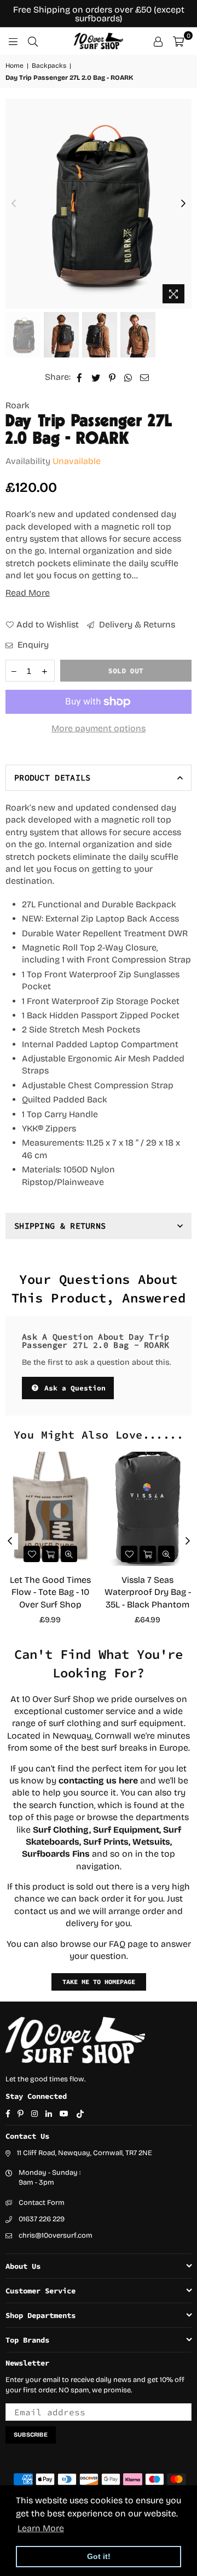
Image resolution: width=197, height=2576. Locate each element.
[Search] (33, 41)
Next (183, 204)
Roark (18, 405)
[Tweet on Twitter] (96, 377)
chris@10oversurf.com (56, 2235)
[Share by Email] (145, 377)
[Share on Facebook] (80, 377)
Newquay (72, 1736)
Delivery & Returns (136, 624)
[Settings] (158, 41)
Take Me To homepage (99, 1982)
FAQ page (128, 1944)
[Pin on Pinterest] (112, 377)
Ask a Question (73, 1388)
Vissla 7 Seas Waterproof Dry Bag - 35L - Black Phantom (148, 1592)
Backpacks (49, 66)
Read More (28, 593)
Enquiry (32, 645)
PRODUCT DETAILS (53, 778)
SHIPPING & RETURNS (60, 1226)
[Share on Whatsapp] (128, 377)
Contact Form (42, 2203)
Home (15, 66)
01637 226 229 (42, 2219)
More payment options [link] (99, 728)
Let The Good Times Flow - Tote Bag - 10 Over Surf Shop (50, 1592)
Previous (14, 204)
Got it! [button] (99, 2556)
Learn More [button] (41, 2528)
